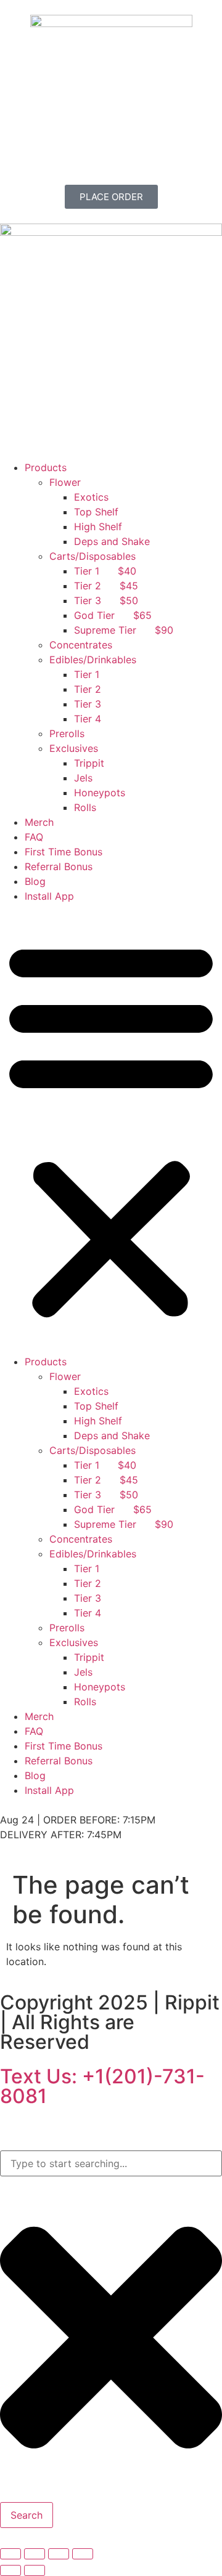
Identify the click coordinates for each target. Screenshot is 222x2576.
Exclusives (74, 748)
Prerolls (67, 733)
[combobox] (111, 2163)
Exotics (91, 497)
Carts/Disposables (92, 556)
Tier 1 (105, 571)
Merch (39, 822)
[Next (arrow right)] (35, 2570)
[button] (111, 1129)
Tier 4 (88, 719)
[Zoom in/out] (10, 2554)
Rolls (85, 807)
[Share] (59, 2554)
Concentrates (81, 645)
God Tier (113, 615)
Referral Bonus (59, 866)
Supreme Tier (124, 630)
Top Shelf (96, 512)
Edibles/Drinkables (93, 660)
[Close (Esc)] (83, 2554)
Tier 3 (106, 600)
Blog (35, 881)
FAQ (34, 837)
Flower (65, 482)
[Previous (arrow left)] (10, 2570)
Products (46, 467)
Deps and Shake (112, 541)
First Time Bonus (64, 852)
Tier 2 (106, 586)
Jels (83, 778)
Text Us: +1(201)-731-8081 (102, 2086)
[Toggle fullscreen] (35, 2554)
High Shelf (98, 527)
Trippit (89, 763)
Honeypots (100, 793)
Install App (49, 896)
